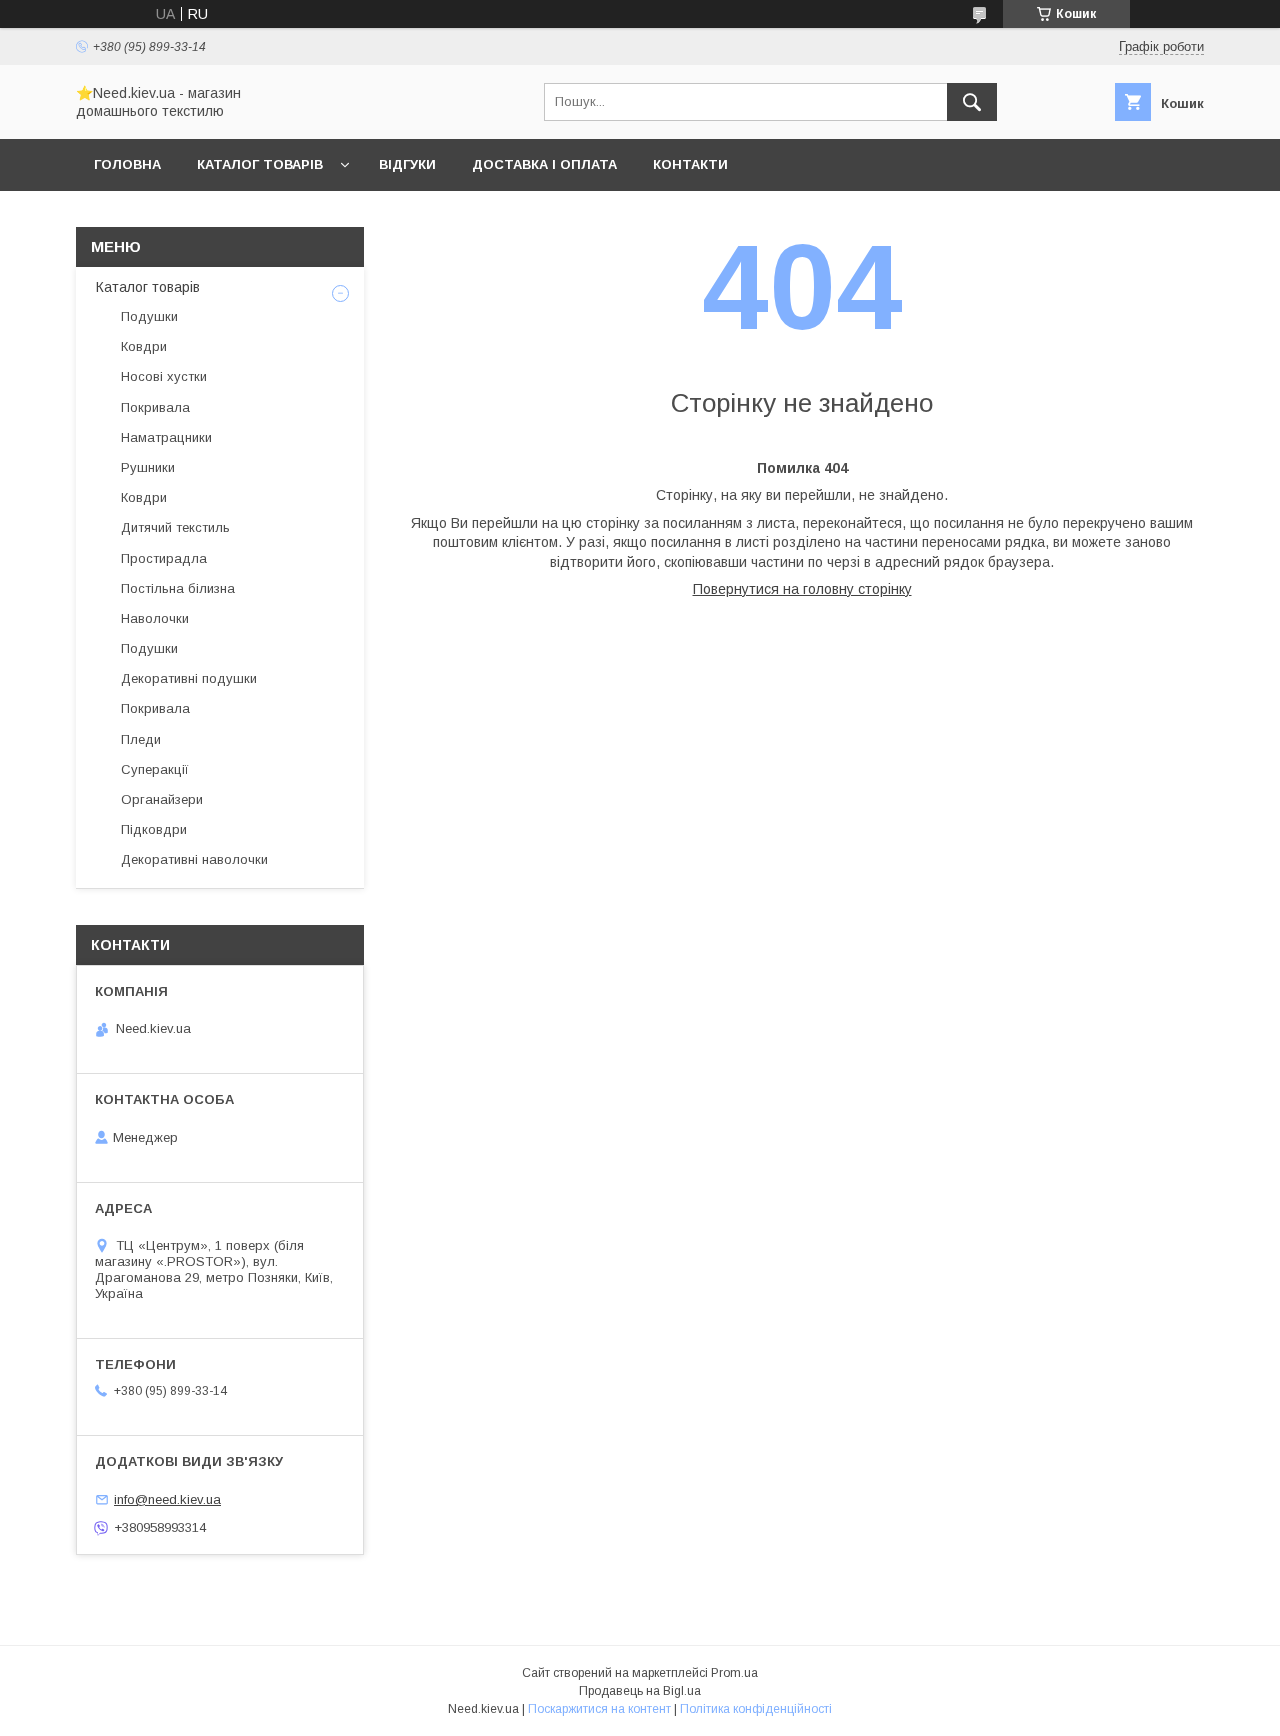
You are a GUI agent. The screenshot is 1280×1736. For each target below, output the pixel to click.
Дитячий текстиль (175, 527)
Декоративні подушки (189, 678)
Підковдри (154, 829)
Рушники (148, 467)
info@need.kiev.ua (167, 1499)
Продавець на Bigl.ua (640, 1691)
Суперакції (155, 769)
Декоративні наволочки (194, 859)
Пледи (141, 739)
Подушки (149, 316)
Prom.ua (734, 1673)
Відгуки (407, 164)
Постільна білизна (178, 588)
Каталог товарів (260, 164)
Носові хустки (164, 376)
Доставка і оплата (544, 164)
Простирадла (164, 558)
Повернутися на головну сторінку (802, 589)
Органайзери (162, 799)
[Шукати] (972, 102)
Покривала (155, 407)
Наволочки (155, 618)
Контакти (690, 164)
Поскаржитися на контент (599, 1709)
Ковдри (144, 346)
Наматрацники (166, 437)
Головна (127, 164)
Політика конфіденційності (756, 1709)
